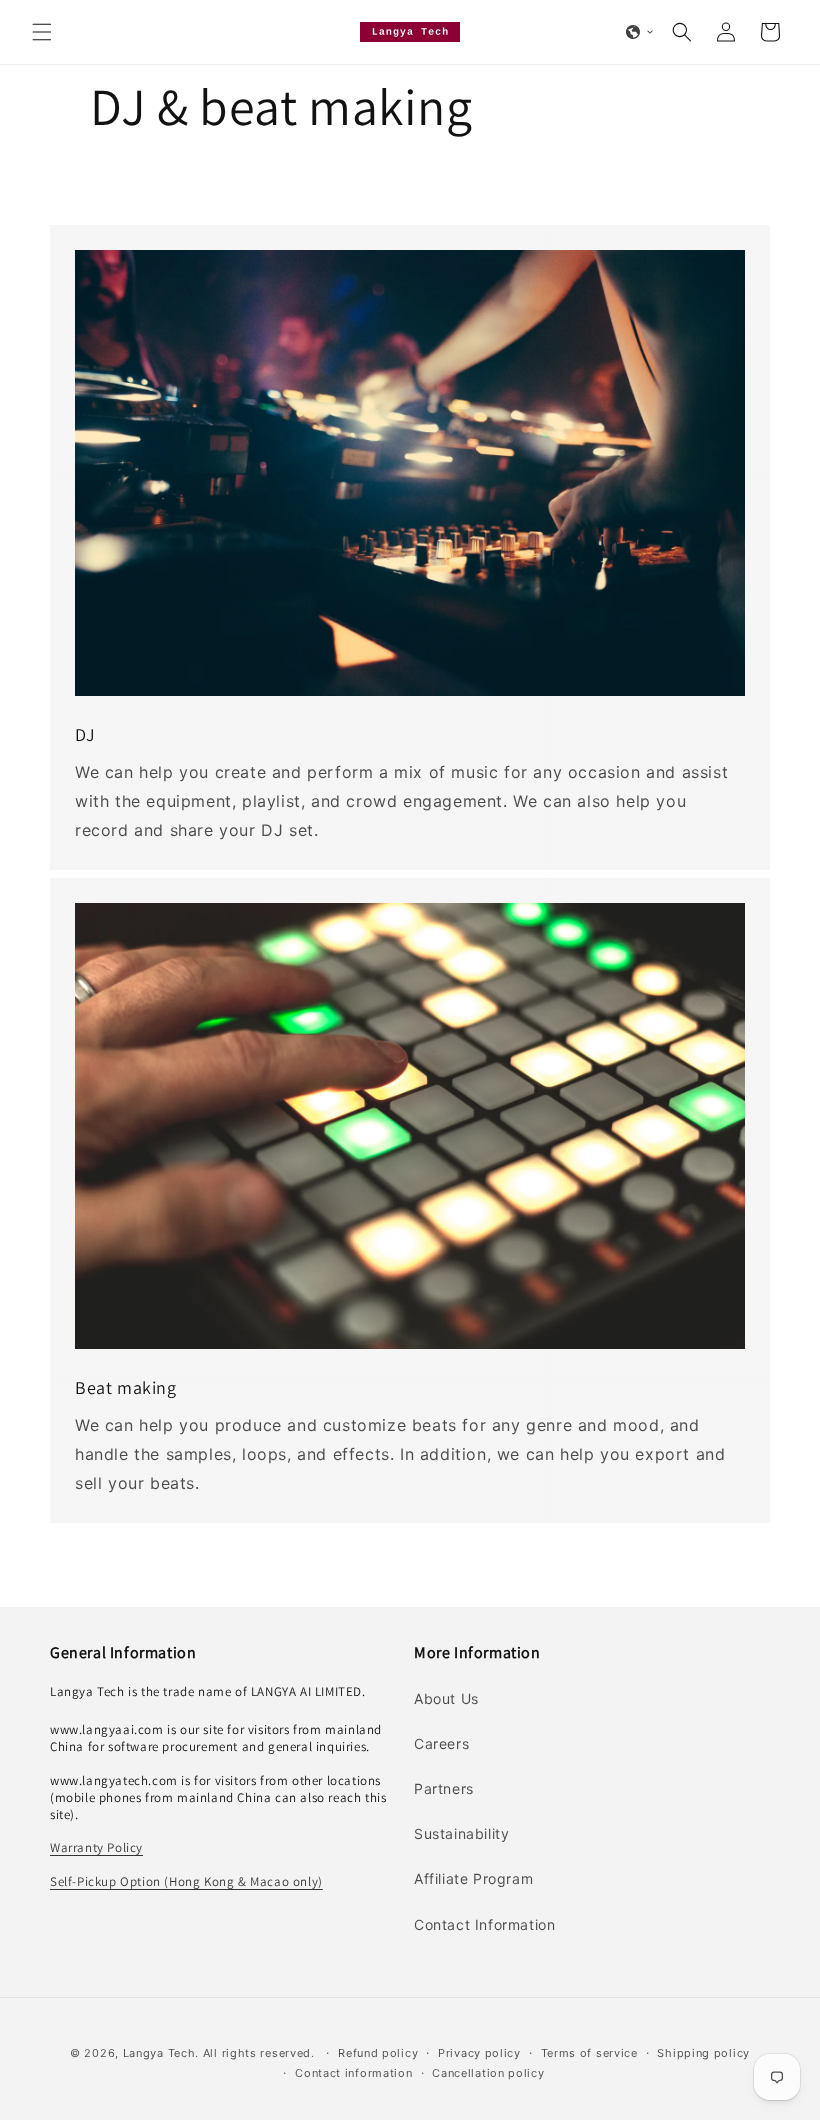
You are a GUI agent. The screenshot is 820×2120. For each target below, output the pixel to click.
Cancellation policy (488, 2073)
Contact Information (484, 1924)
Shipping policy (703, 2053)
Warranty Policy (96, 1847)
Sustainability (461, 1833)
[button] (42, 32)
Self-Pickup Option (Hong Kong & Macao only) (186, 1881)
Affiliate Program (473, 1878)
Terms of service (589, 2053)
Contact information (353, 2073)
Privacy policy (479, 2053)
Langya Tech (159, 2053)
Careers (441, 1743)
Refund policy (378, 2053)
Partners (444, 1788)
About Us (446, 1698)
